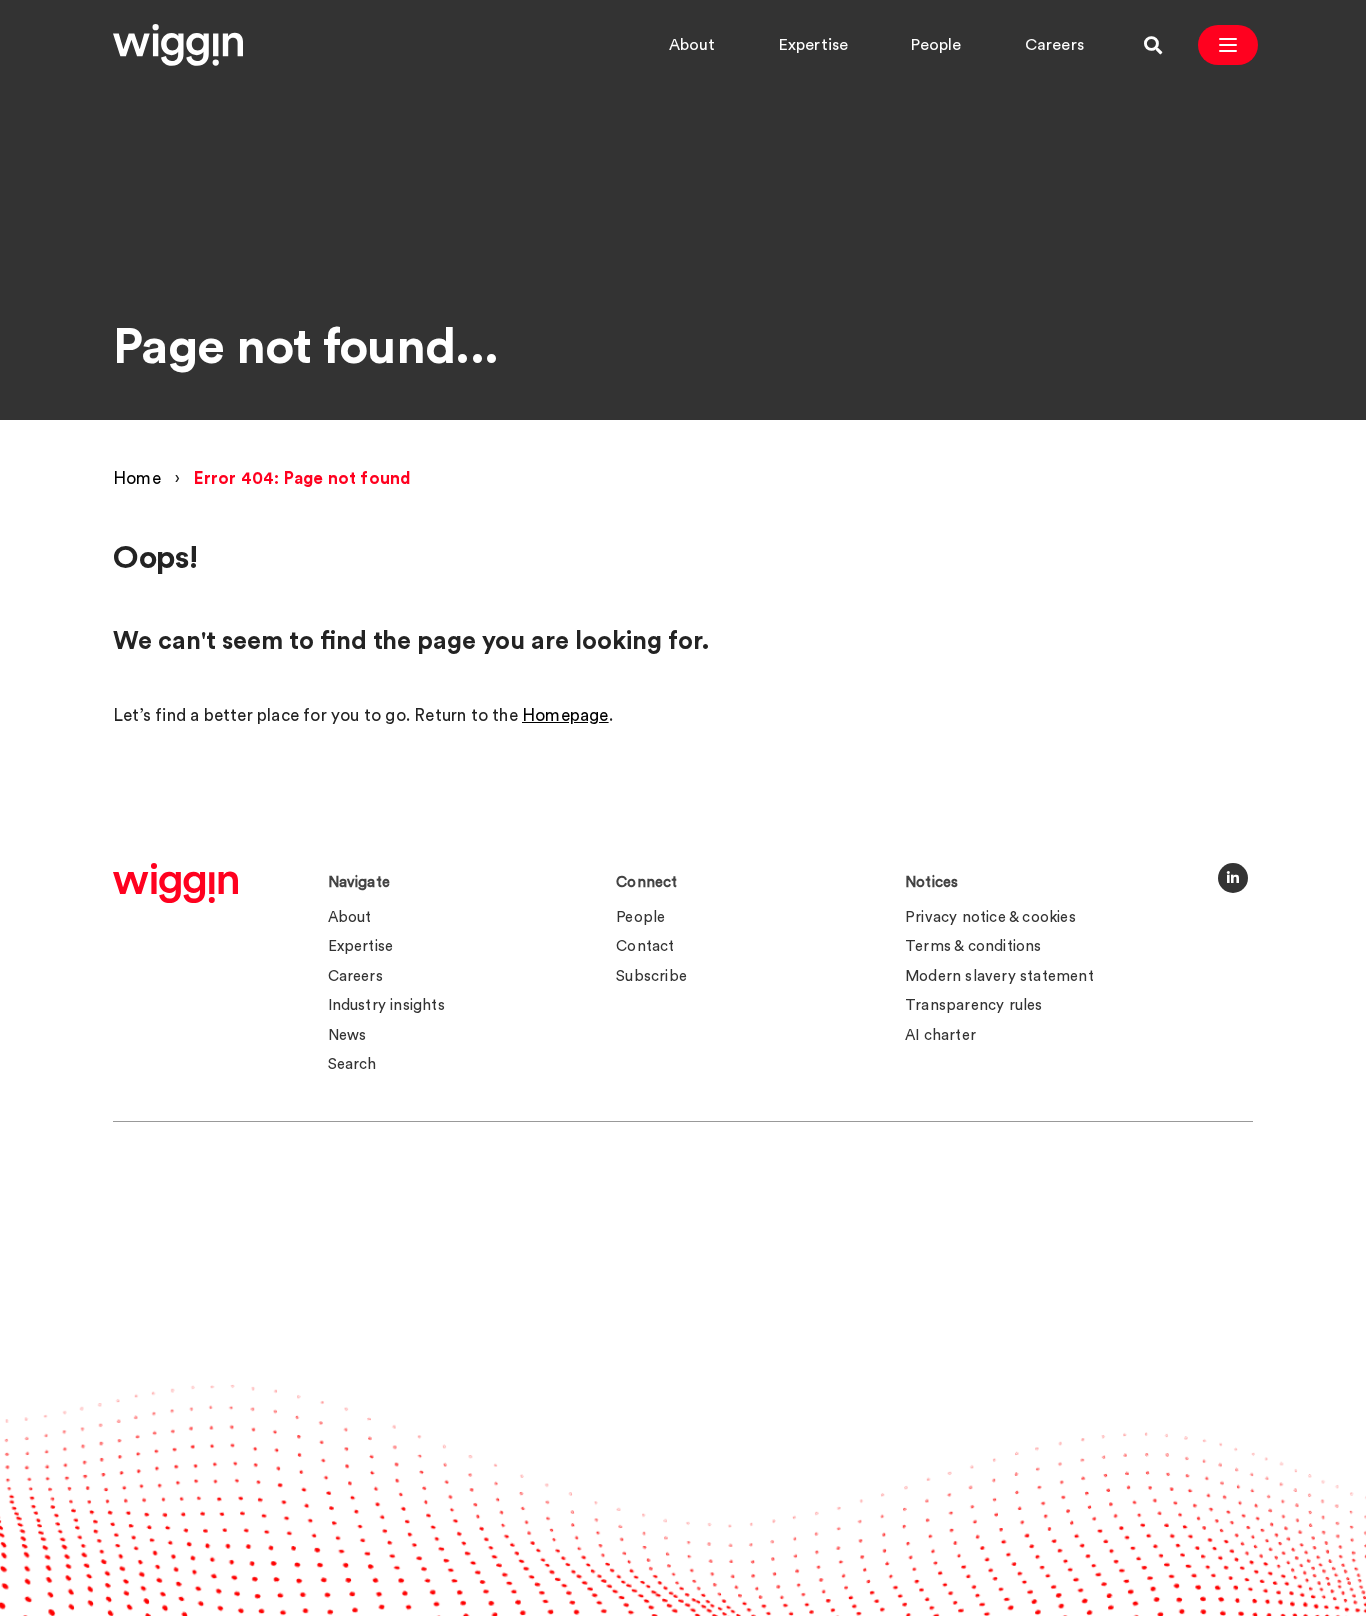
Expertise (814, 45)
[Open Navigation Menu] (1228, 45)
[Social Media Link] (1233, 878)
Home (137, 478)
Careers (1054, 45)
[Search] (1153, 45)
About (692, 45)
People (936, 45)
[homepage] (175, 883)
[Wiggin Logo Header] (178, 45)
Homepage (565, 715)
